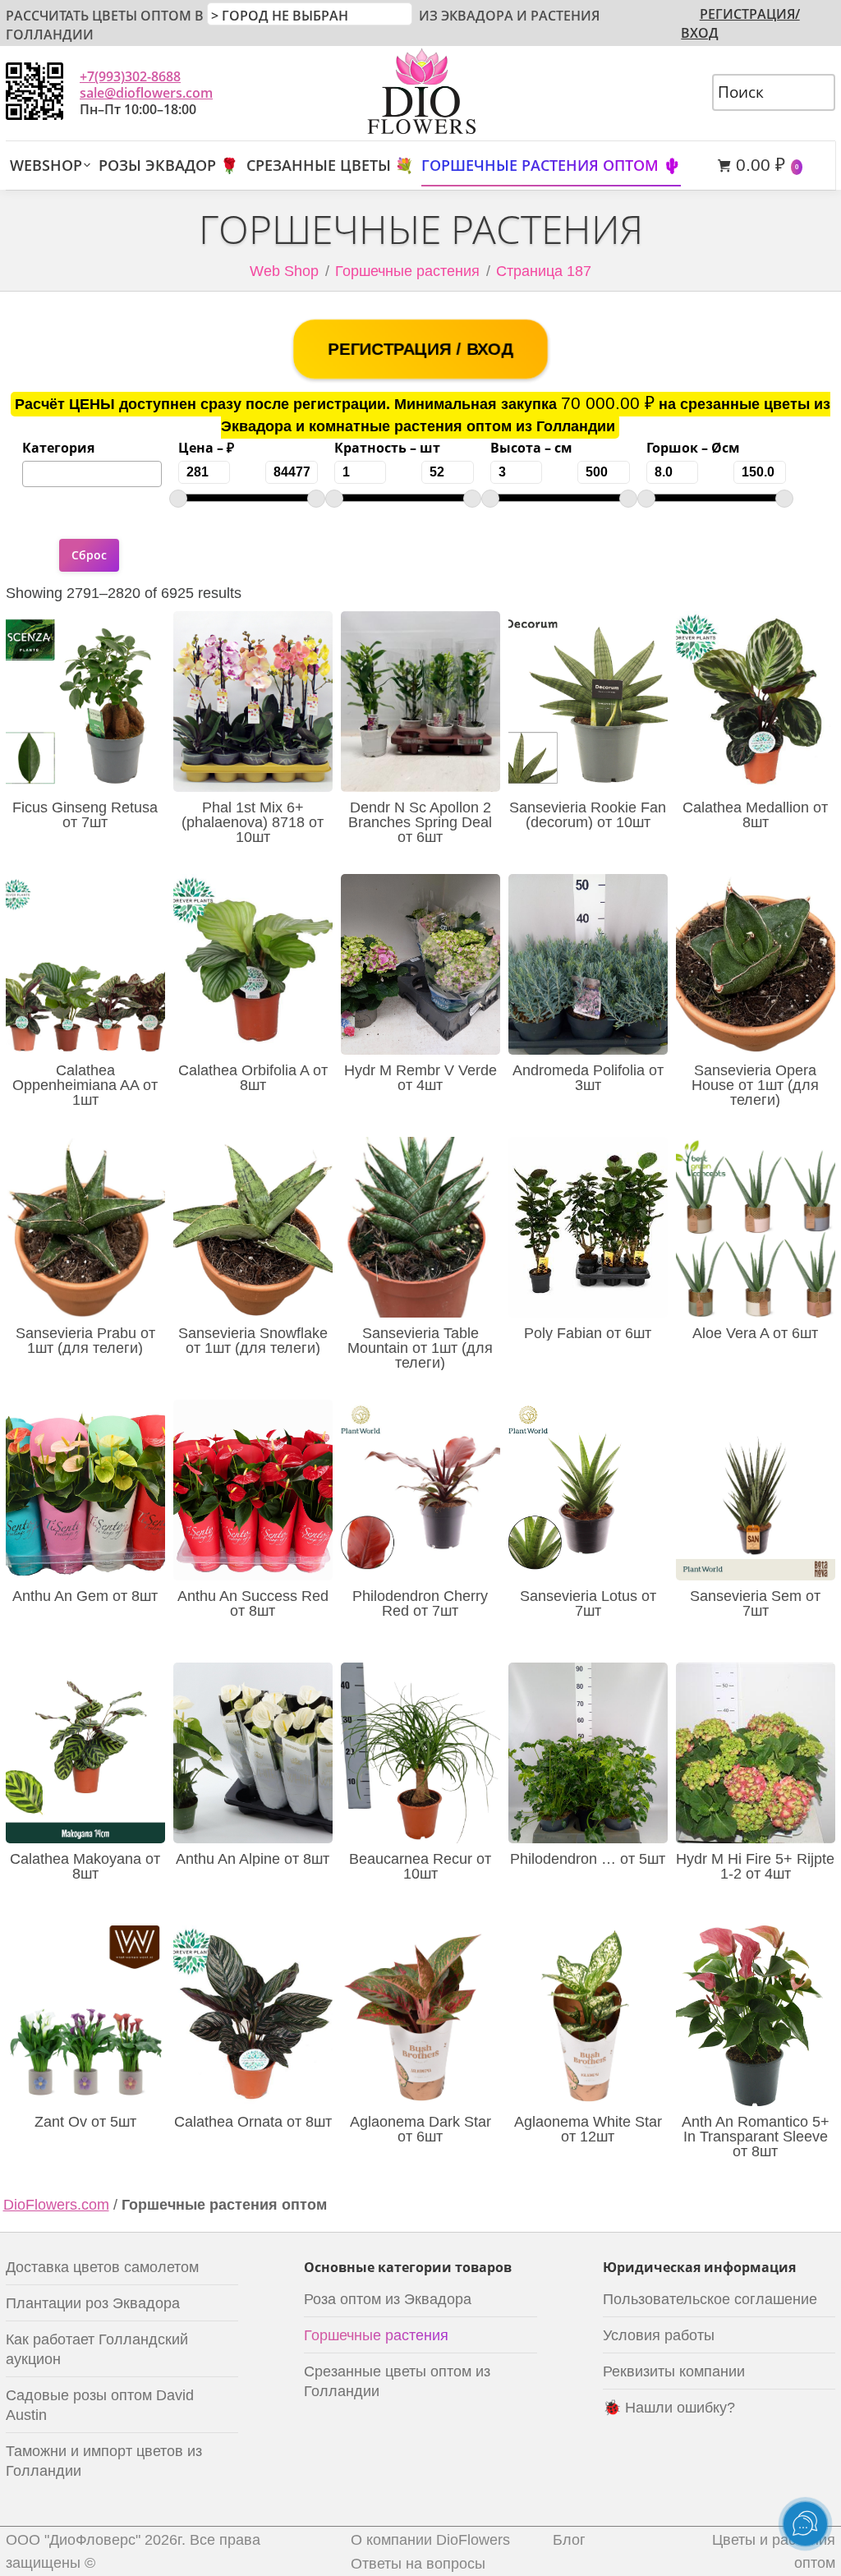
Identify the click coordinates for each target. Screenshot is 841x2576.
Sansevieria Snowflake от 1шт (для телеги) (253, 1341)
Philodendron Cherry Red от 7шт (420, 1603)
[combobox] (92, 474)
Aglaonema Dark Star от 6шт (420, 2129)
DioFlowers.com (56, 2205)
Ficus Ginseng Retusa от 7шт (85, 815)
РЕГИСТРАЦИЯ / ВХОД (420, 348)
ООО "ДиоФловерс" (73, 2540)
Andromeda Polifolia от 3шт (588, 1078)
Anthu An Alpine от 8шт (253, 1859)
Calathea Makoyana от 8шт (85, 1866)
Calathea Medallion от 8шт (755, 815)
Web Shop (284, 271)
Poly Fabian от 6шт (588, 1333)
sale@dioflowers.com (146, 93)
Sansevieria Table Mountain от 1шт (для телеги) (420, 1348)
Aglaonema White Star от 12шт (588, 2129)
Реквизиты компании (674, 2371)
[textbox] (33, 472)
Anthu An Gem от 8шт (85, 1596)
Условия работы (659, 2335)
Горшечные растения (376, 2335)
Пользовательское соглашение (710, 2299)
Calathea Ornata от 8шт (253, 2122)
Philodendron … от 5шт (588, 1859)
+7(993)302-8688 (130, 76)
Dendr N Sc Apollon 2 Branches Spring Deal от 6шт (420, 822)
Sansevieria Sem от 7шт (755, 1603)
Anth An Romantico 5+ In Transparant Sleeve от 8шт (756, 2137)
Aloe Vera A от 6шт (755, 1333)
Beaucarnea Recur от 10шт (420, 1866)
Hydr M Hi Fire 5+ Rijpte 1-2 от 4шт (755, 1866)
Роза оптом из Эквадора (388, 2299)
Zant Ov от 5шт (85, 2122)
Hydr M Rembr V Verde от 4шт (420, 1078)
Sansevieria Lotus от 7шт (588, 1603)
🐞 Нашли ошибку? (669, 2408)
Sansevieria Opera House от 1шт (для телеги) (755, 1085)
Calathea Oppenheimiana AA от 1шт (85, 1085)
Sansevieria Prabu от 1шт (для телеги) (85, 1341)
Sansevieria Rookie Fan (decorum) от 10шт (588, 815)
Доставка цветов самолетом (102, 2267)
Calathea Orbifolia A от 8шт (253, 1078)
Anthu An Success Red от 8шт (253, 1603)
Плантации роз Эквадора (93, 2303)
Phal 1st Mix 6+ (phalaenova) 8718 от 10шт (253, 822)
